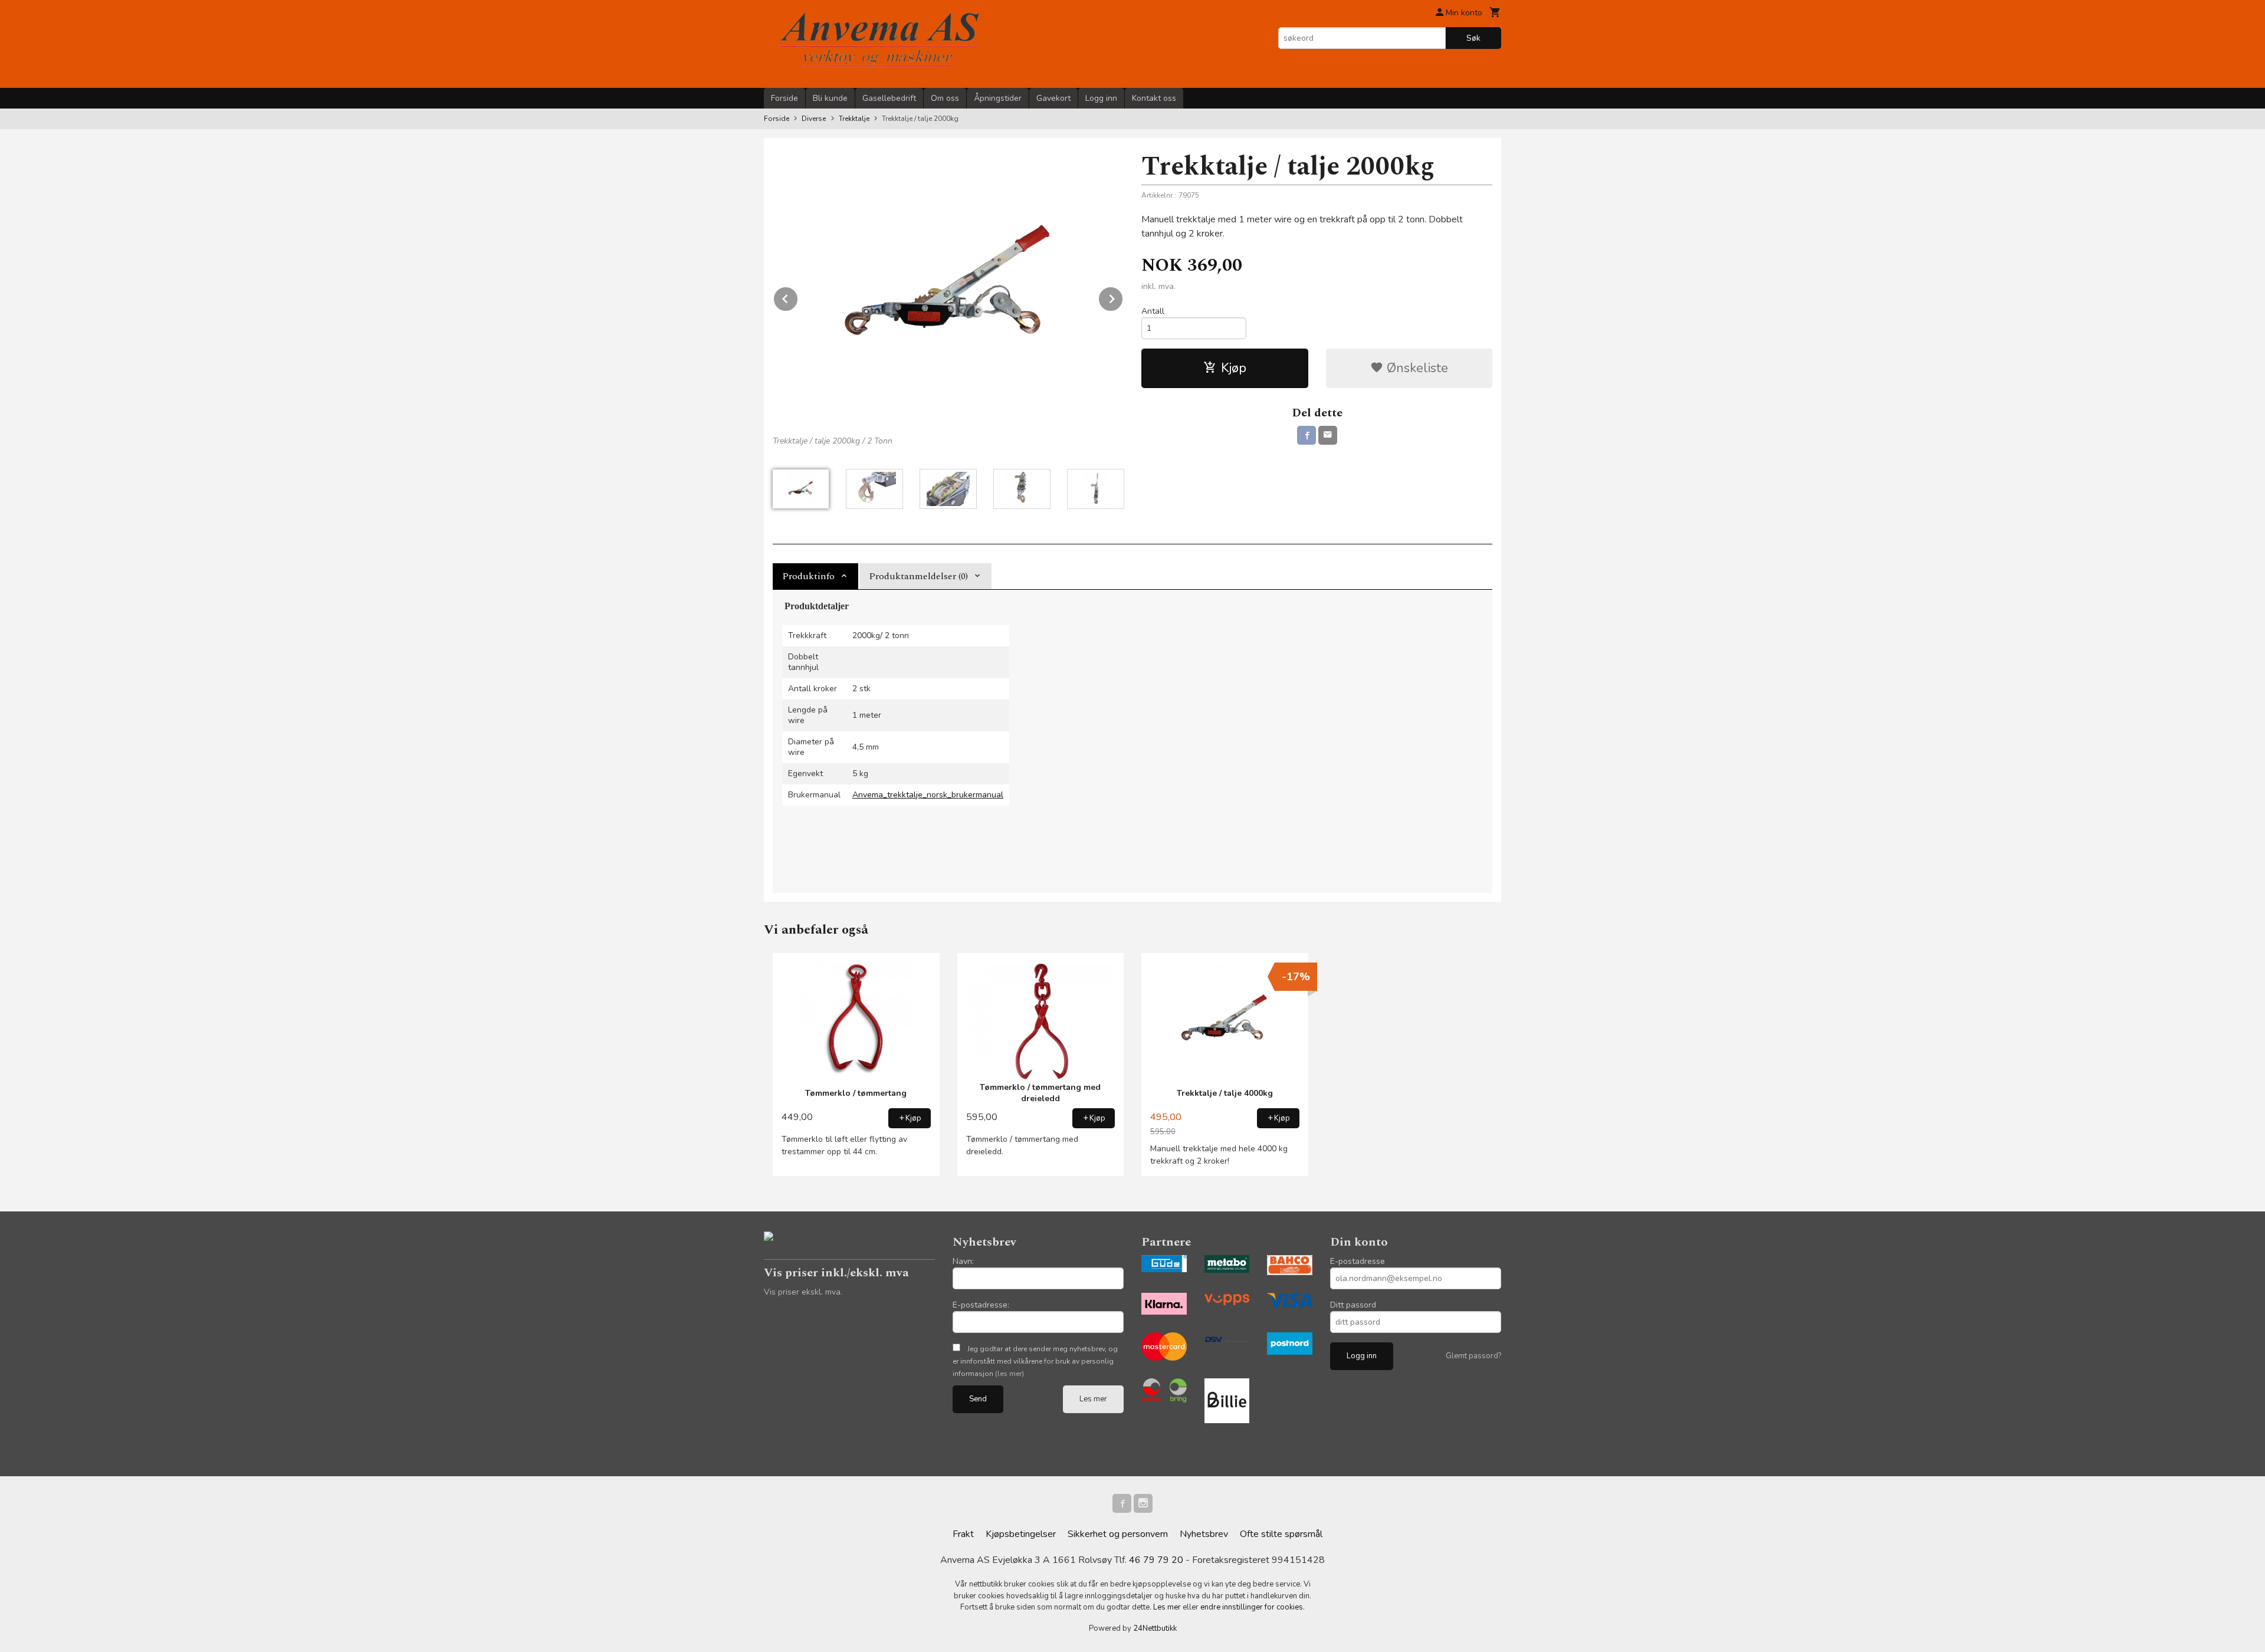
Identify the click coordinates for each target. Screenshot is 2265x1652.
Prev (798, 297)
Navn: (963, 1261)
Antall (1153, 311)
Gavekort (1053, 98)
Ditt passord (1353, 1305)
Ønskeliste (1416, 368)
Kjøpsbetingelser (1021, 1534)
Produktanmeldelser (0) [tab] (918, 576)
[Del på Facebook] (1307, 435)
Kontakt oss (1154, 98)
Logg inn (1101, 98)
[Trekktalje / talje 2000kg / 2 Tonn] (948, 288)
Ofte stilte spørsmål (1281, 1534)
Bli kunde (830, 98)
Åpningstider (998, 98)
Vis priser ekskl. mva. (803, 1292)
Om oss (945, 98)
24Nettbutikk (1155, 1628)
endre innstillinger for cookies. (1253, 1607)
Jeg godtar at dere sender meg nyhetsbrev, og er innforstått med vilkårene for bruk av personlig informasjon (1035, 1361)
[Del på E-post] (1328, 435)
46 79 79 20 (1156, 1560)
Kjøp (1234, 368)
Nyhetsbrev (1204, 1534)
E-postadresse (1358, 1261)
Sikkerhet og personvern (1118, 1534)
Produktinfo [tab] (808, 576)
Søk (1473, 38)
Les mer (1093, 1399)
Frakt (963, 1534)
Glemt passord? (1473, 1356)
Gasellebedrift (889, 98)
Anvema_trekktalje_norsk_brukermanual (928, 795)
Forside (784, 98)
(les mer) (1010, 1374)
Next (1123, 297)
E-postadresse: (981, 1305)
